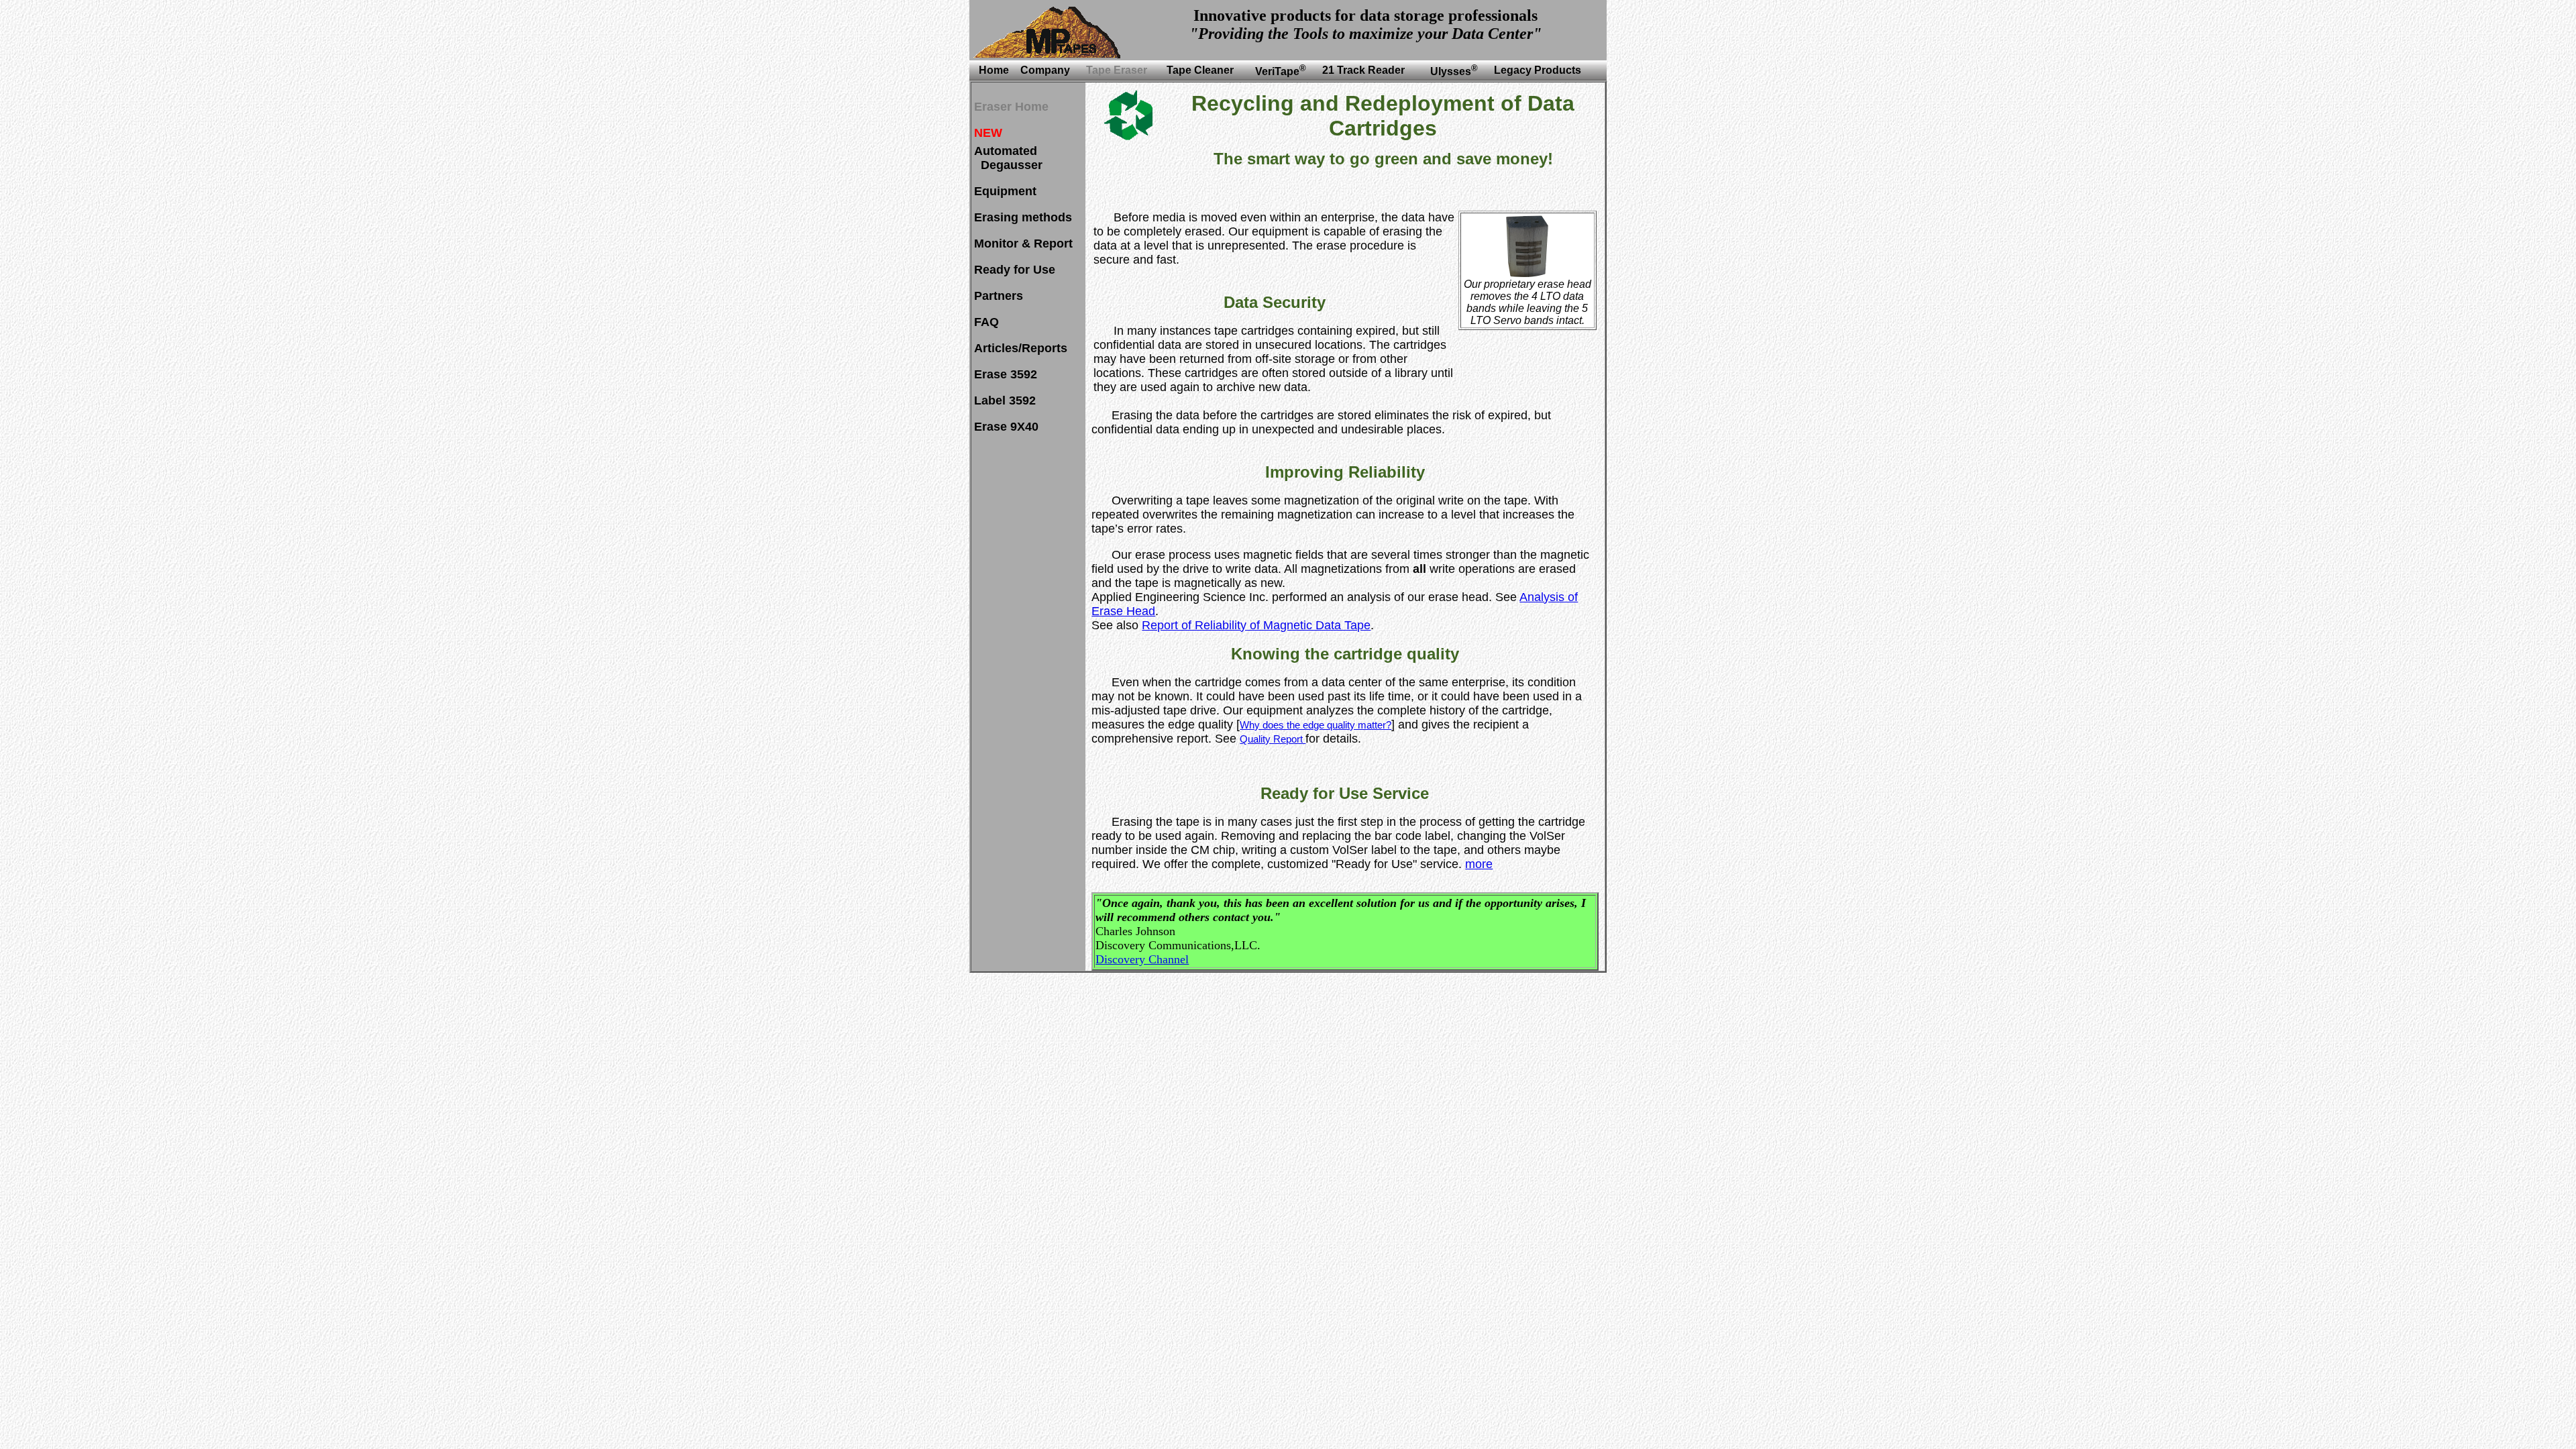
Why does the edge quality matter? (1316, 725)
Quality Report (1273, 739)
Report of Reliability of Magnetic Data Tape (1256, 625)
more (1479, 864)
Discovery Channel (1142, 959)
